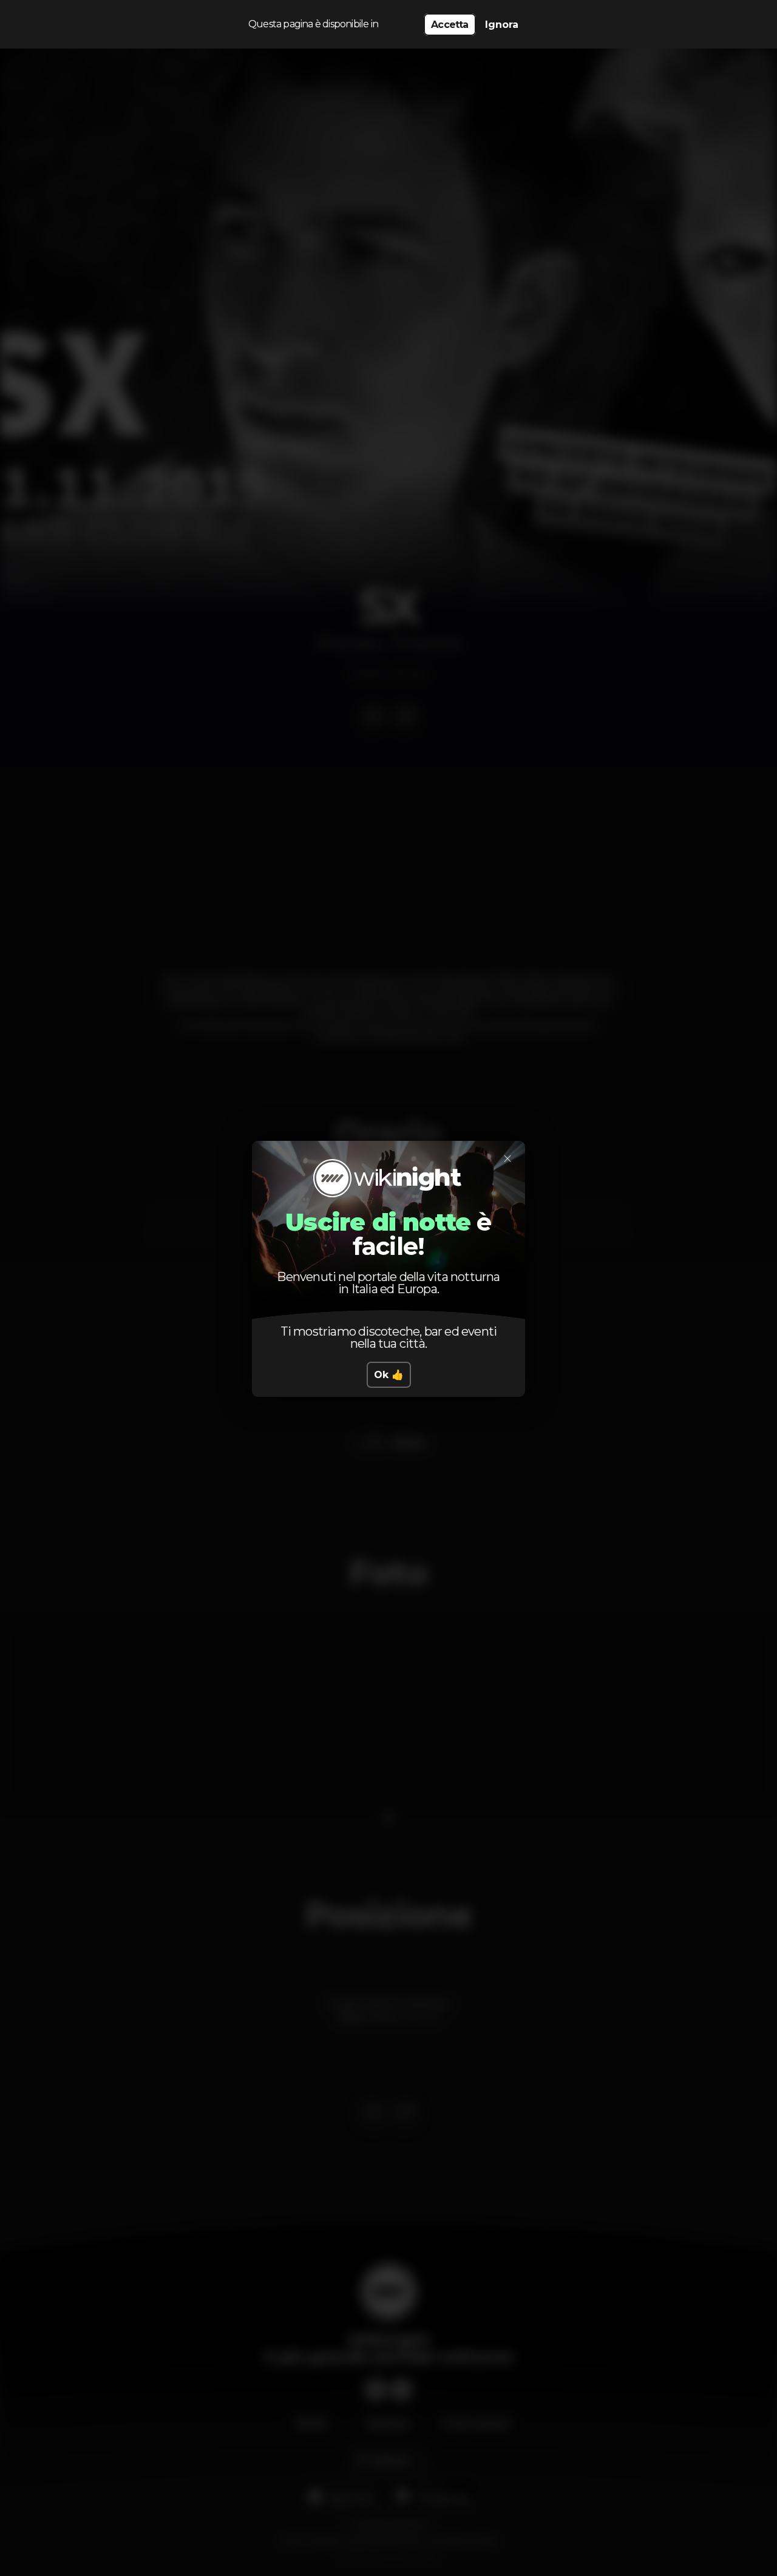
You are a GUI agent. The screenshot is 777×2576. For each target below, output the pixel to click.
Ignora (502, 25)
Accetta (450, 25)
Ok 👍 (389, 1375)
